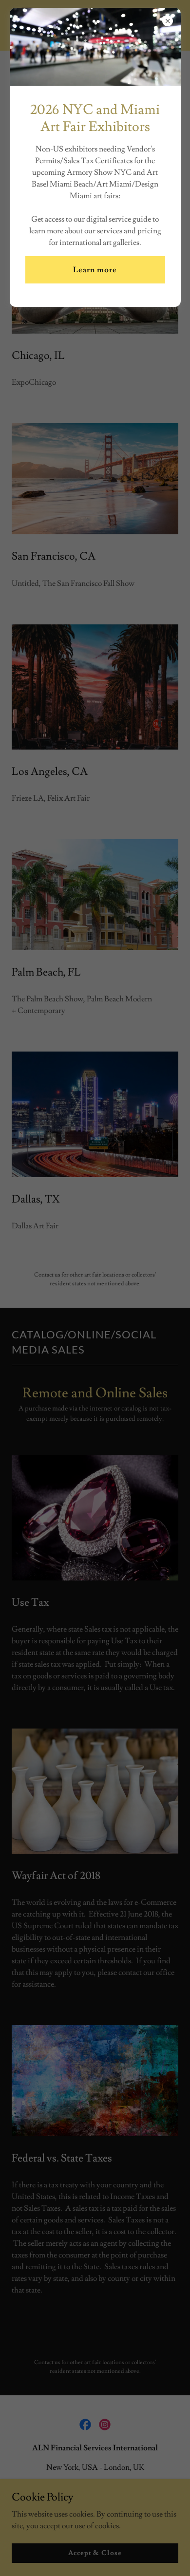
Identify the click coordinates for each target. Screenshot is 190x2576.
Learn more (95, 270)
